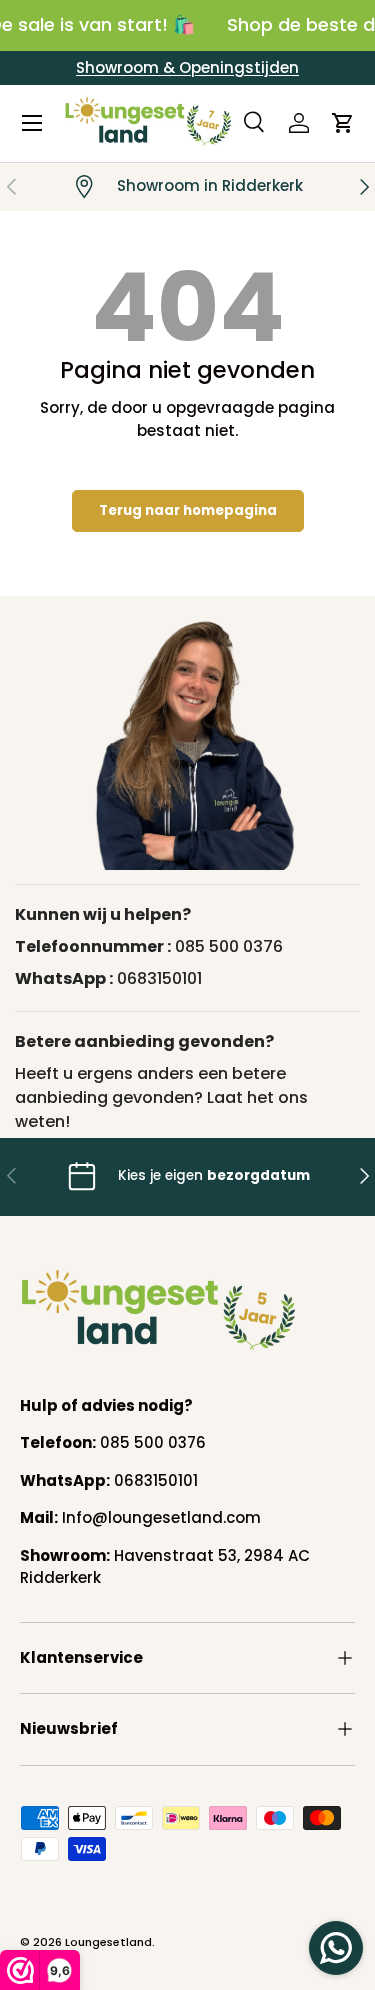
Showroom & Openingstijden (187, 67)
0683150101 (159, 978)
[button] (343, 123)
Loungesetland (108, 1942)
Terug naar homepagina (188, 510)
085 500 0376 (229, 946)
